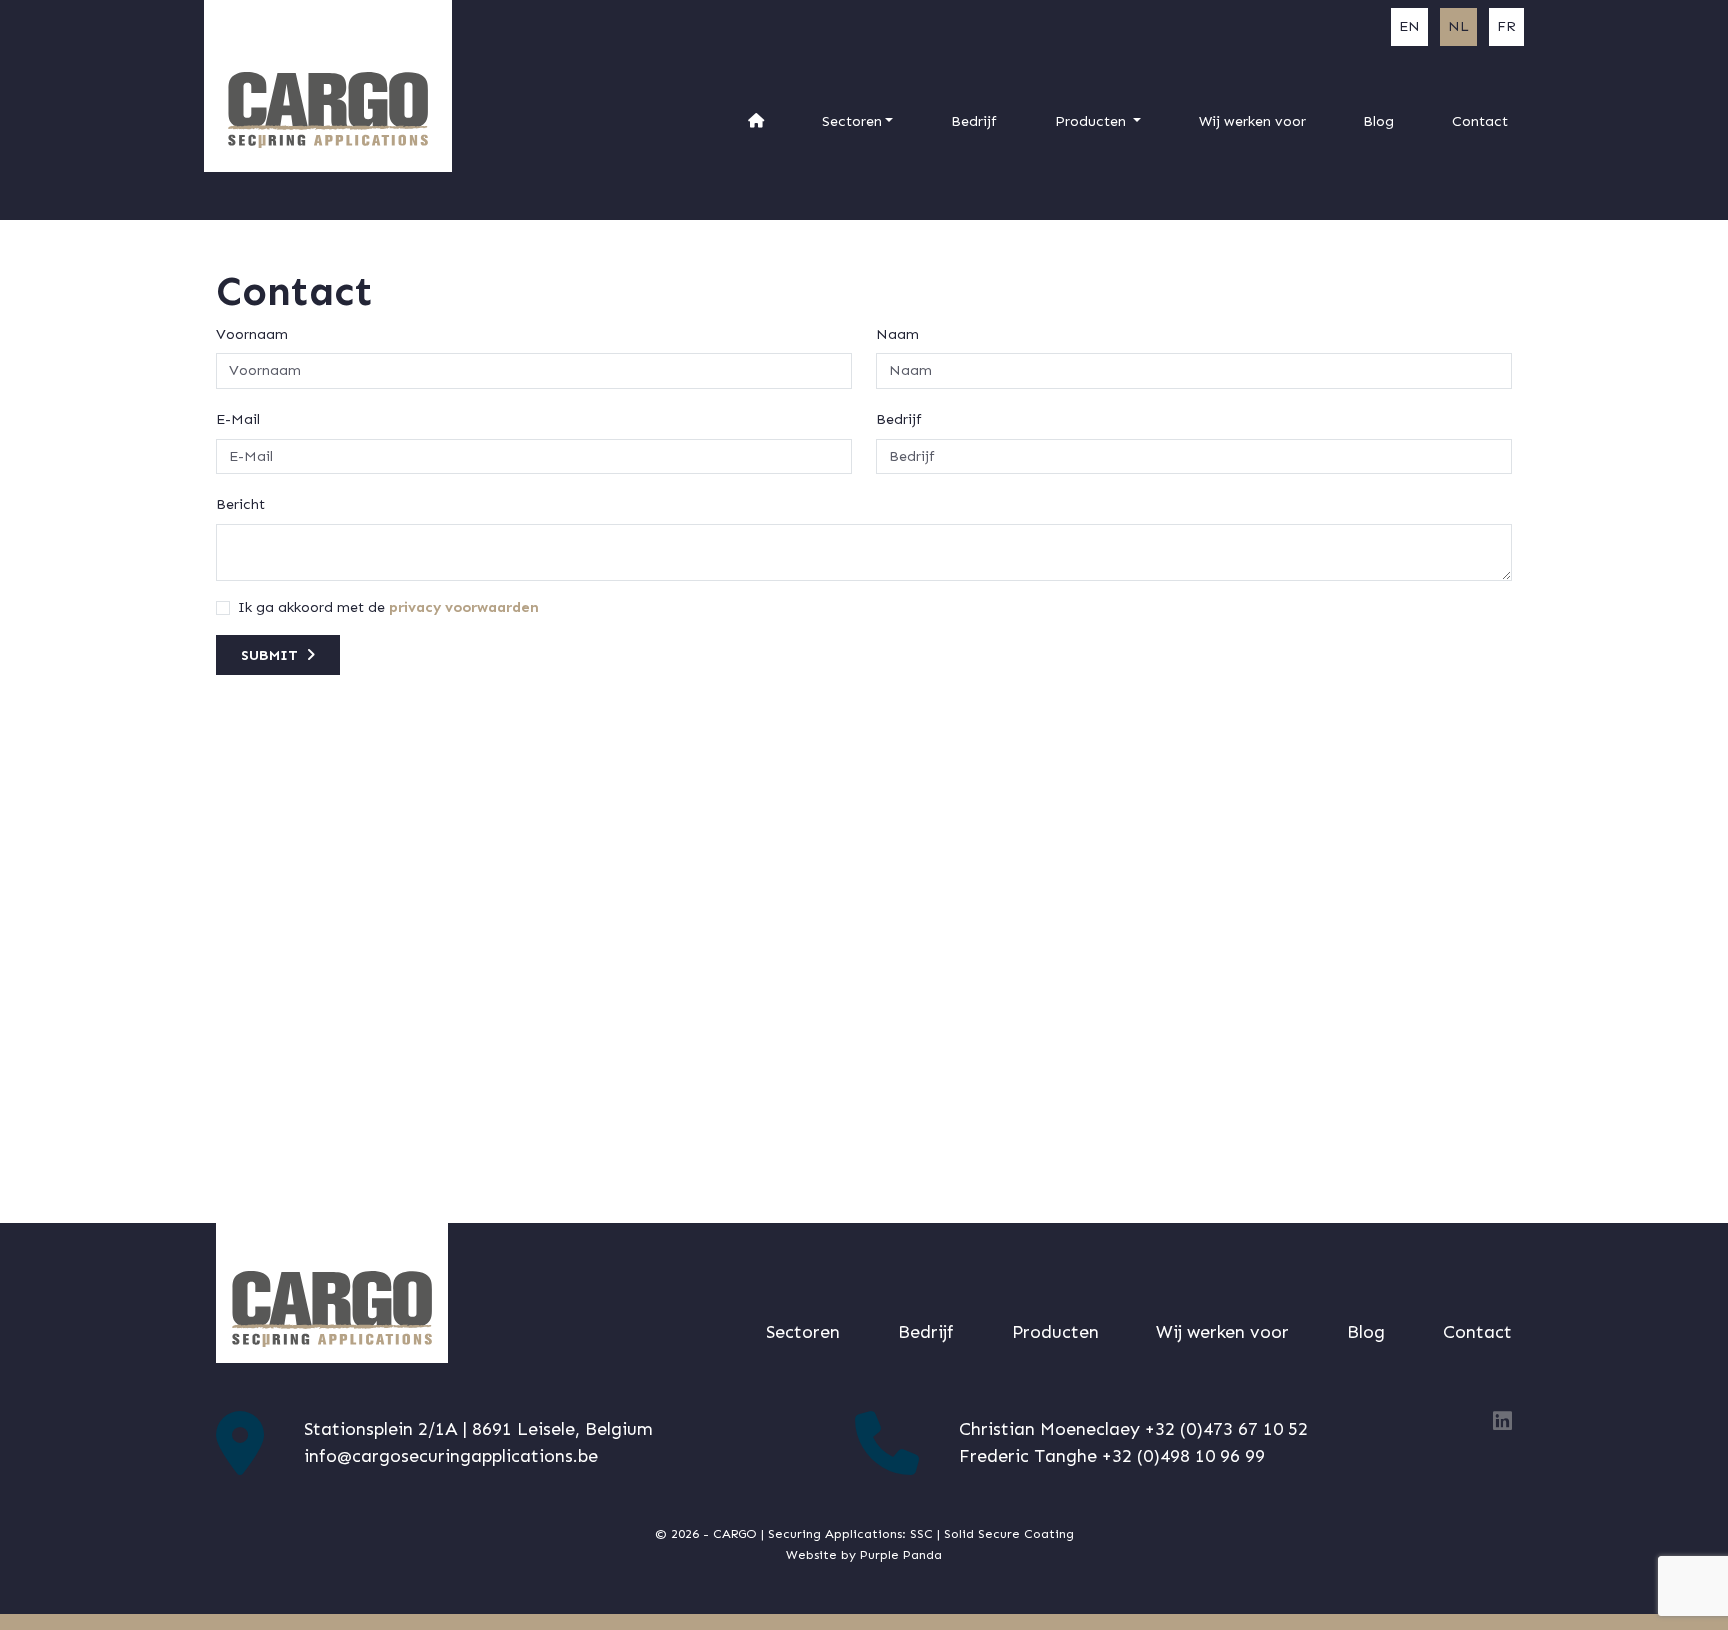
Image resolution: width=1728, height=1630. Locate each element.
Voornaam (252, 334)
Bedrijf (899, 419)
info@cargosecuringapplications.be (451, 1456)
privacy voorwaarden (464, 607)
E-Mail (238, 419)
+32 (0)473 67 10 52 (1226, 1429)
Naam (897, 334)
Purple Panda (901, 1554)
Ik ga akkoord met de (311, 607)
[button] (858, 122)
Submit (269, 655)
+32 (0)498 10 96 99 (1183, 1456)
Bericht (240, 504)
